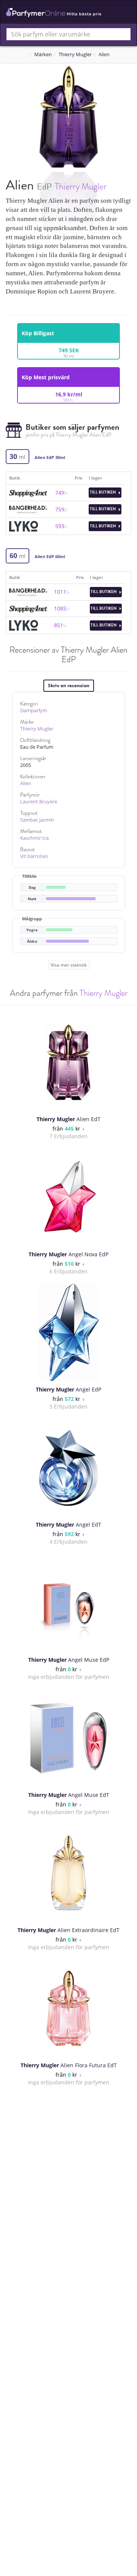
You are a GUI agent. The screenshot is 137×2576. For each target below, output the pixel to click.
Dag (32, 887)
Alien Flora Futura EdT (69, 2065)
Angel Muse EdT (69, 1795)
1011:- (62, 592)
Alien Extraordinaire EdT (68, 1930)
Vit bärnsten (34, 856)
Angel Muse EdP (69, 1660)
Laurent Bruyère (39, 802)
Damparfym (34, 711)
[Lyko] (24, 526)
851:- (60, 625)
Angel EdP (68, 1389)
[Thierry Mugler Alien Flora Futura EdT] (68, 2008)
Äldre (32, 941)
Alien (26, 783)
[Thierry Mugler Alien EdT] (68, 1062)
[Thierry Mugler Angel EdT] (68, 1468)
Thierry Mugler (75, 54)
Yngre (32, 930)
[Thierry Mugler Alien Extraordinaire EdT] (68, 1873)
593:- (61, 526)
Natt (32, 899)
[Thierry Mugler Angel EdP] (68, 1333)
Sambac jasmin (37, 820)
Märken (43, 54)
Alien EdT (68, 1119)
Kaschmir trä (34, 838)
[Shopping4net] (28, 492)
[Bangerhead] (28, 509)
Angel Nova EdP (68, 1254)
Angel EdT (68, 1525)
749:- (61, 493)
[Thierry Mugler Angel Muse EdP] (68, 1603)
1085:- (62, 608)
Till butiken (103, 492)
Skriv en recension (69, 685)
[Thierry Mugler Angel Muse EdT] (68, 1738)
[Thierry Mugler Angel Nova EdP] (68, 1197)
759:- (61, 509)
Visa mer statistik (69, 965)
